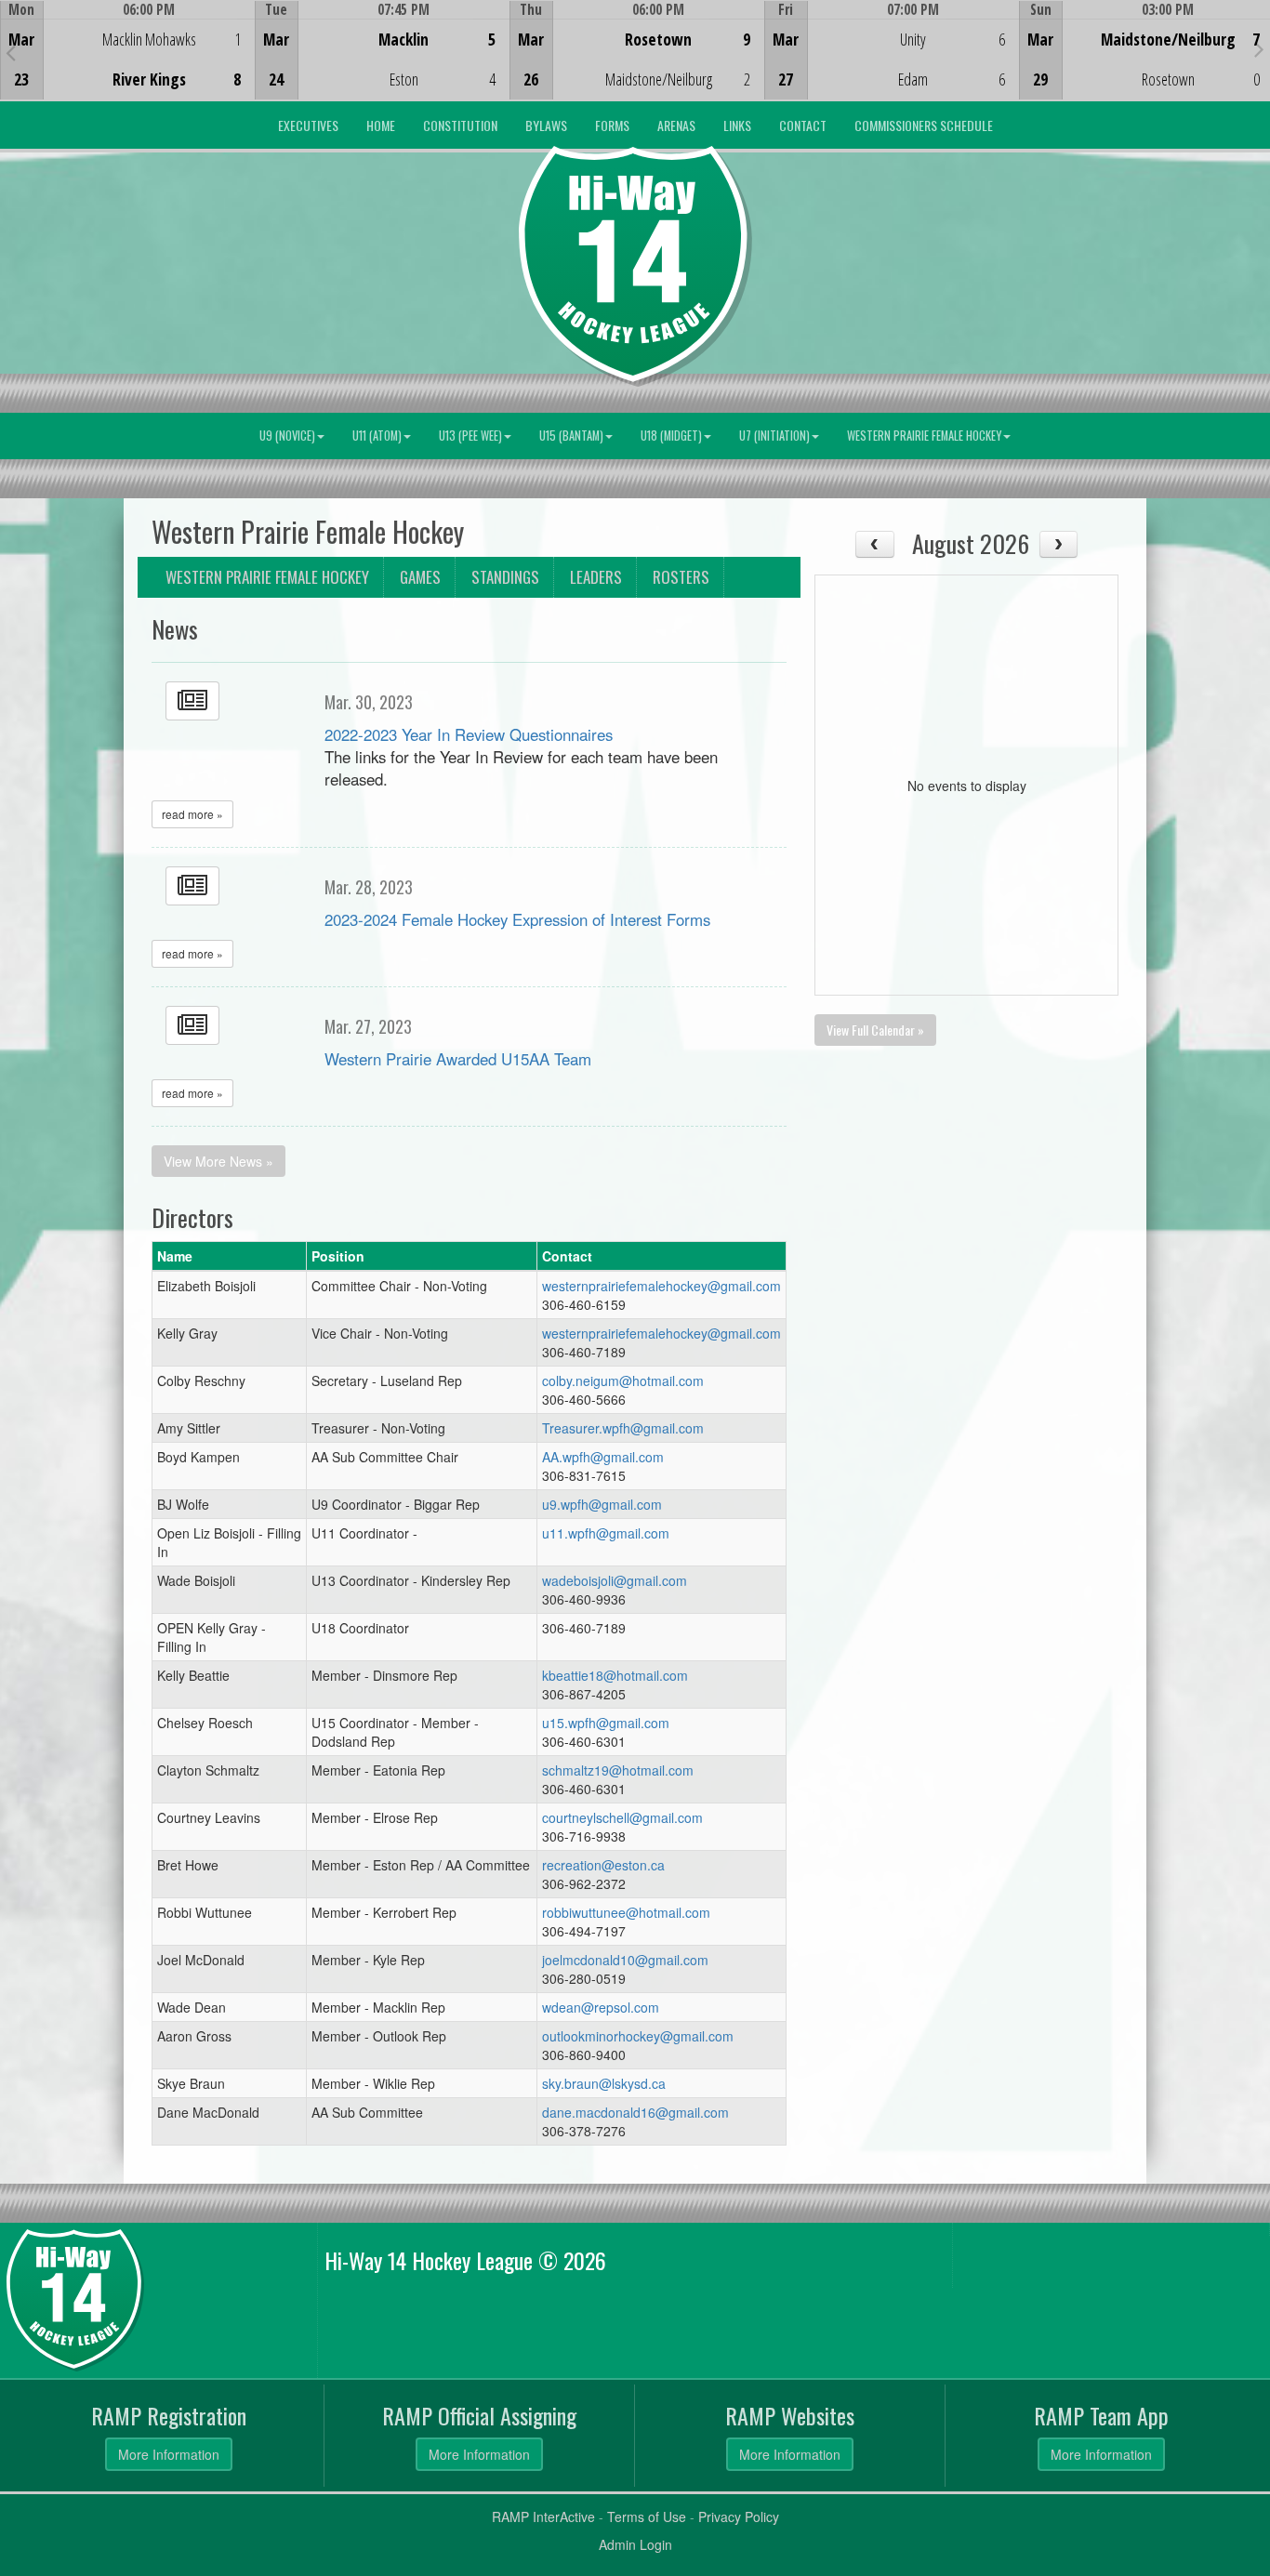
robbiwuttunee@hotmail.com (626, 1912)
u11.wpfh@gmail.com (606, 1533)
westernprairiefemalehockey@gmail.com (661, 1286)
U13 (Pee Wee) (470, 436)
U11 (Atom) (377, 436)
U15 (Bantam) (571, 436)
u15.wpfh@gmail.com (606, 1723)
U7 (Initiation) (774, 436)
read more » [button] (192, 814)
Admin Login (635, 2544)
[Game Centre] (128, 65)
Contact (803, 125)
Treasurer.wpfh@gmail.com (623, 1428)
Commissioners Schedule (924, 125)
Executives (308, 125)
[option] (127, 50)
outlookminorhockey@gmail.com (638, 2036)
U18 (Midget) (671, 436)
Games (420, 577)
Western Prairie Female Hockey (924, 436)
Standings (505, 577)
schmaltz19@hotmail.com (618, 1770)
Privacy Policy (739, 2517)
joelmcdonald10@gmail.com (625, 1960)
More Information (169, 2454)
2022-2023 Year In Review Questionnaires (469, 734)
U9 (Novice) (287, 436)
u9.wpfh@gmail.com (602, 1504)
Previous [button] (11, 52)
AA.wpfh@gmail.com (603, 1457)
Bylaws (546, 125)
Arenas (676, 125)
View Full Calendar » (875, 1030)
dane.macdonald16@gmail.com (635, 2112)
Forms (612, 125)
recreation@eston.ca (603, 1865)
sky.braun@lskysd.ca (604, 2083)
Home (381, 125)
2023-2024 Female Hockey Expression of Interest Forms (517, 919)
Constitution (460, 125)
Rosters (681, 577)
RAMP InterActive (543, 2517)
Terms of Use (647, 2517)
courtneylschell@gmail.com (622, 1817)
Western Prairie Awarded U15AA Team (458, 1059)
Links (737, 125)
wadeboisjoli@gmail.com (615, 1580)
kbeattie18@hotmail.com (615, 1675)
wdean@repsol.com (601, 2007)
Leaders (596, 577)
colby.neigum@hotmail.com (623, 1380)
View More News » (218, 1161)
